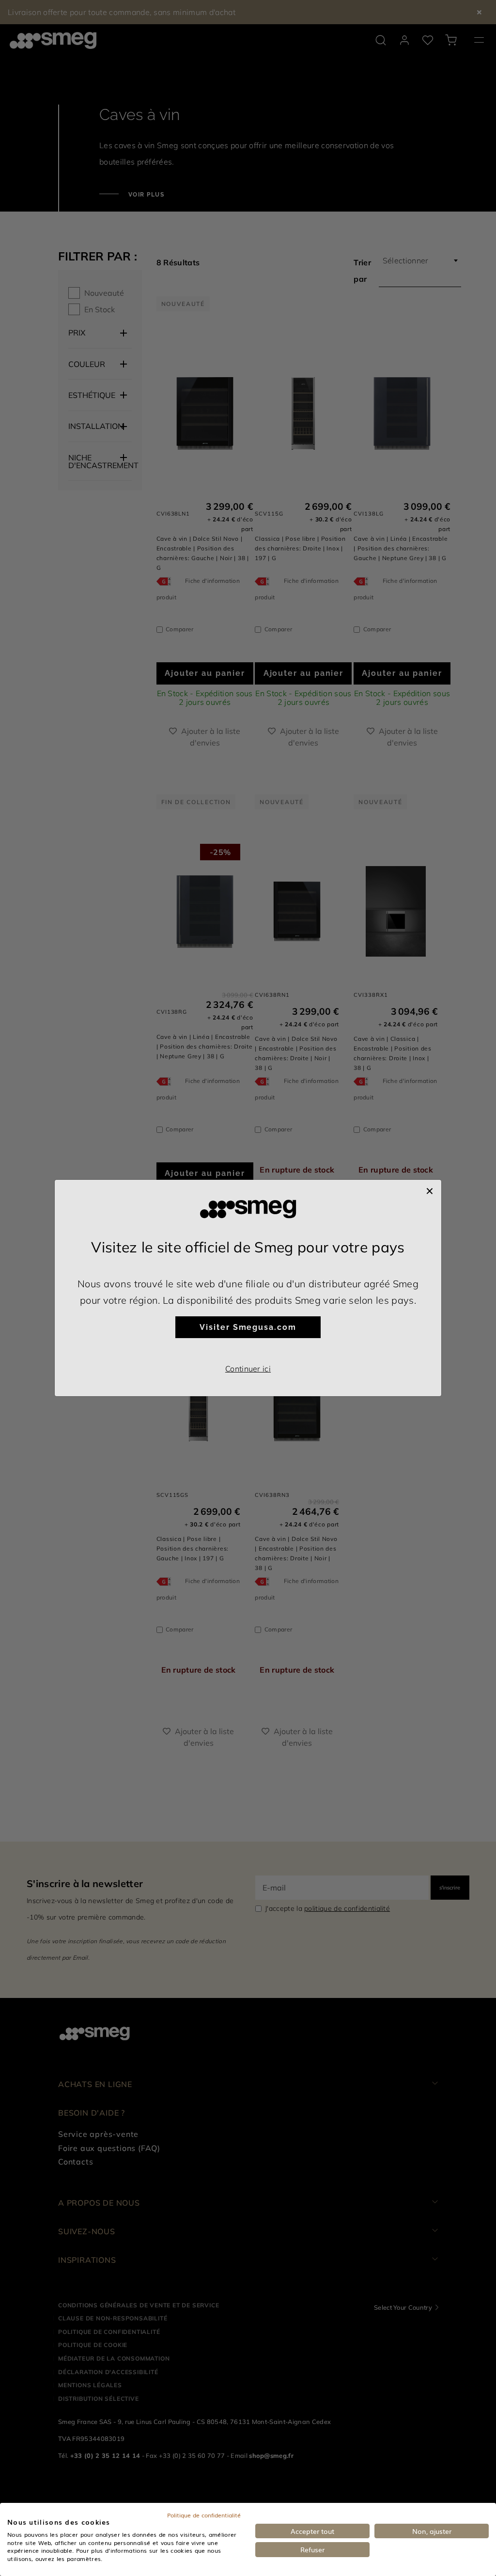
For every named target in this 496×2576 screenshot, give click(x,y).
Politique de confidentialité (204, 2515)
